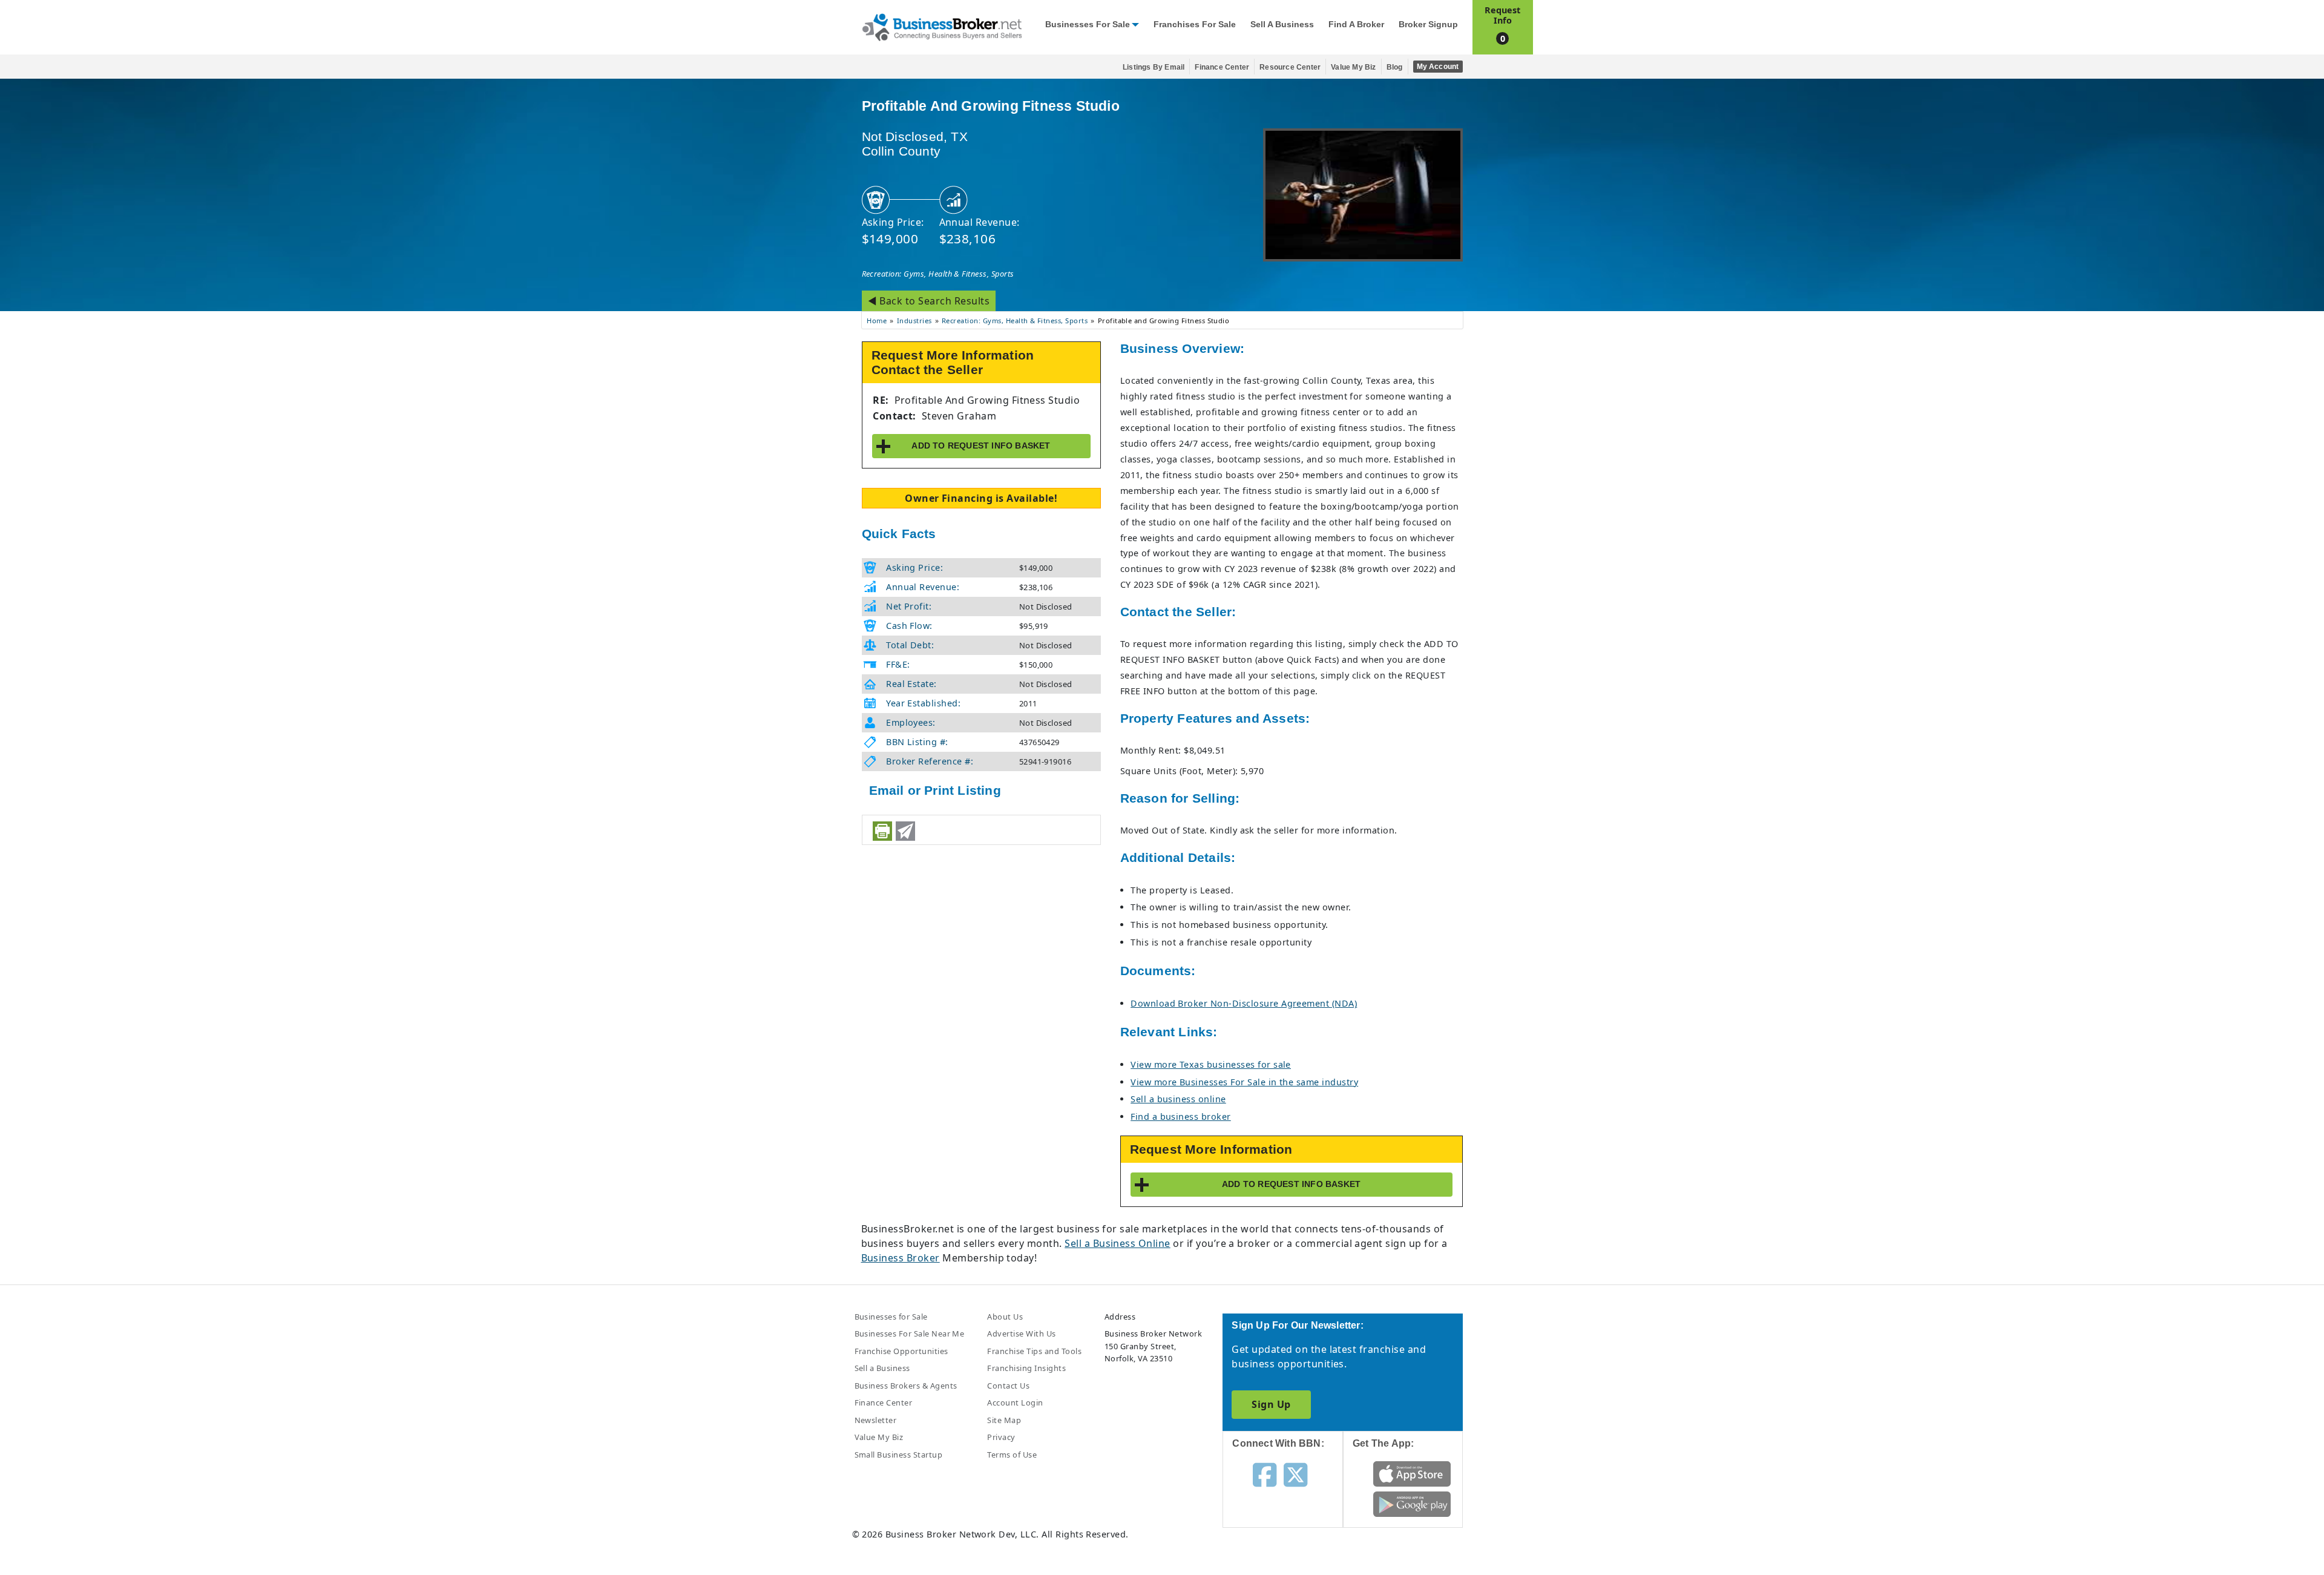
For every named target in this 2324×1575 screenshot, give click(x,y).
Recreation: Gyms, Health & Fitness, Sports (938, 274)
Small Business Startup (899, 1455)
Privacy (1001, 1437)
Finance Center (1222, 67)
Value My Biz (1353, 67)
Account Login (1015, 1402)
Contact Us (1008, 1386)
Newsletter (876, 1420)
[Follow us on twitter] (1295, 1474)
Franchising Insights (1026, 1368)
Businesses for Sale (1088, 25)
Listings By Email (1154, 67)
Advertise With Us (1021, 1333)
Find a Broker (1356, 25)
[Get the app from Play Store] (1412, 1504)
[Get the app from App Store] (1412, 1473)
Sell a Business (1282, 25)
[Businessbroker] (942, 26)
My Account (1438, 67)
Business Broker (901, 1258)
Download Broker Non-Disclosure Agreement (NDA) (1244, 1003)
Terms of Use (1012, 1455)
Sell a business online (1178, 1099)
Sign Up (1271, 1404)
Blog (1395, 67)
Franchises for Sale (1195, 25)
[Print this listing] (882, 831)
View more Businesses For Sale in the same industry (1244, 1082)
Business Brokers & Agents (906, 1386)
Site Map (1004, 1420)
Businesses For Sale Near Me (910, 1333)
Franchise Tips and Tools (1034, 1351)
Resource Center (1290, 67)
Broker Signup (1428, 25)
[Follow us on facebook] (1265, 1474)
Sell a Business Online (1118, 1243)
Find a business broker (1181, 1116)
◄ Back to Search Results (929, 301)
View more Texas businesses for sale (1211, 1064)
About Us (1005, 1317)
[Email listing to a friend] (905, 831)
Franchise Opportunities (901, 1351)
